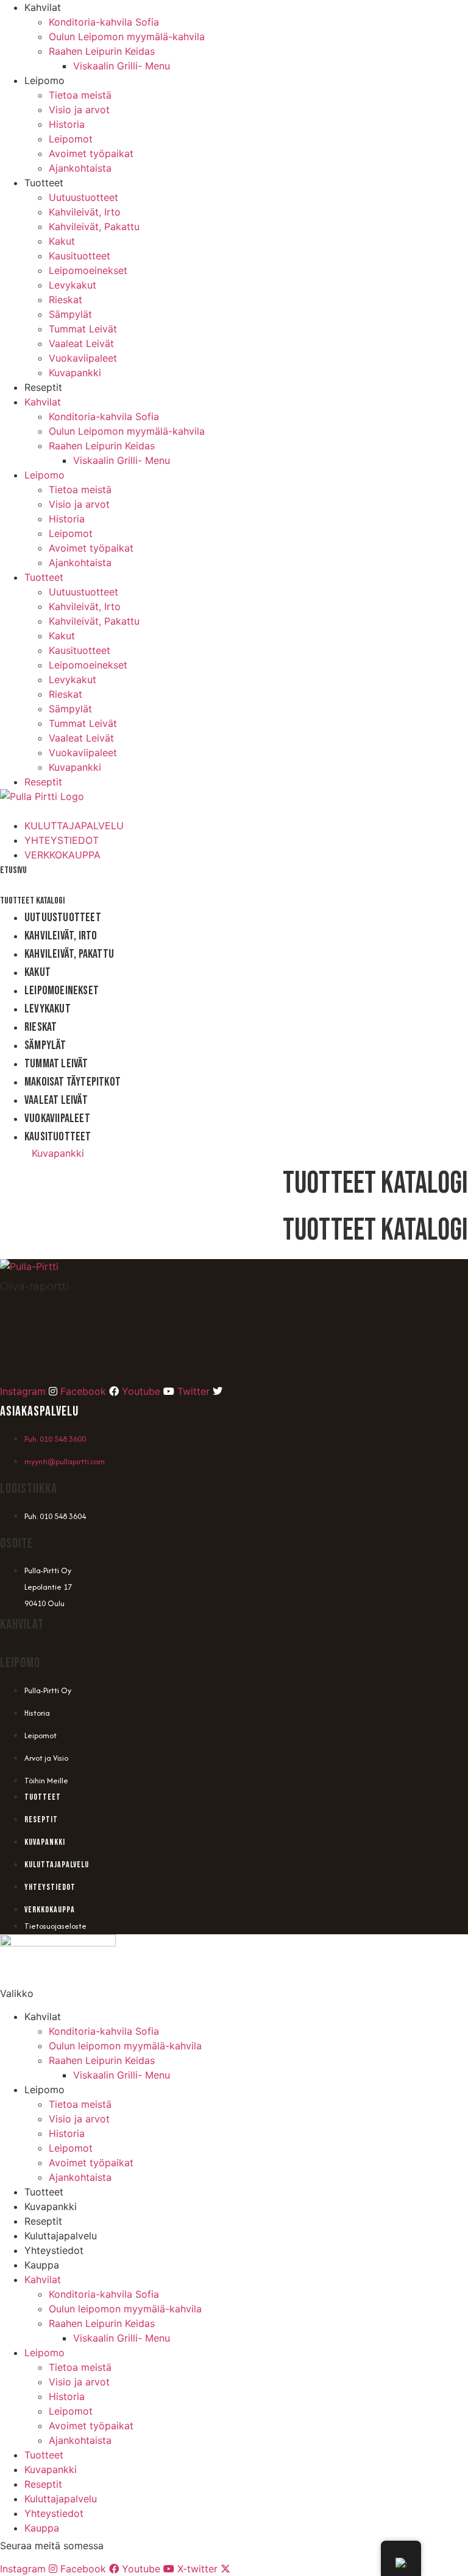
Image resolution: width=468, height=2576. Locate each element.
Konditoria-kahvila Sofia (104, 22)
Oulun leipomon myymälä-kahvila (125, 2046)
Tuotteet (44, 183)
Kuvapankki (75, 373)
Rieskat (66, 300)
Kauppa (42, 2265)
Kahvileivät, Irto (85, 212)
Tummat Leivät (83, 329)
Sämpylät (70, 314)
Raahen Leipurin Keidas (102, 51)
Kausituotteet (80, 256)
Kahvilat (43, 7)
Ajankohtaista (80, 168)
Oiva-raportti (35, 1286)
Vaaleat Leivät (81, 343)
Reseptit (43, 387)
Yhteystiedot (54, 2250)
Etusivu (13, 870)
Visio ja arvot (79, 110)
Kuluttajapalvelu (61, 2236)
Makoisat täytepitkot (73, 1082)
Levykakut (73, 285)
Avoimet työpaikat (91, 153)
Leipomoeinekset (88, 270)
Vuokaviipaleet (83, 358)
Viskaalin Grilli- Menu (122, 66)
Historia (67, 124)
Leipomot (71, 139)
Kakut (62, 241)
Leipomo (44, 80)
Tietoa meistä (80, 95)
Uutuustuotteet (83, 197)
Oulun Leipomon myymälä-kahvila (127, 37)
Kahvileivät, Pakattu (94, 226)
